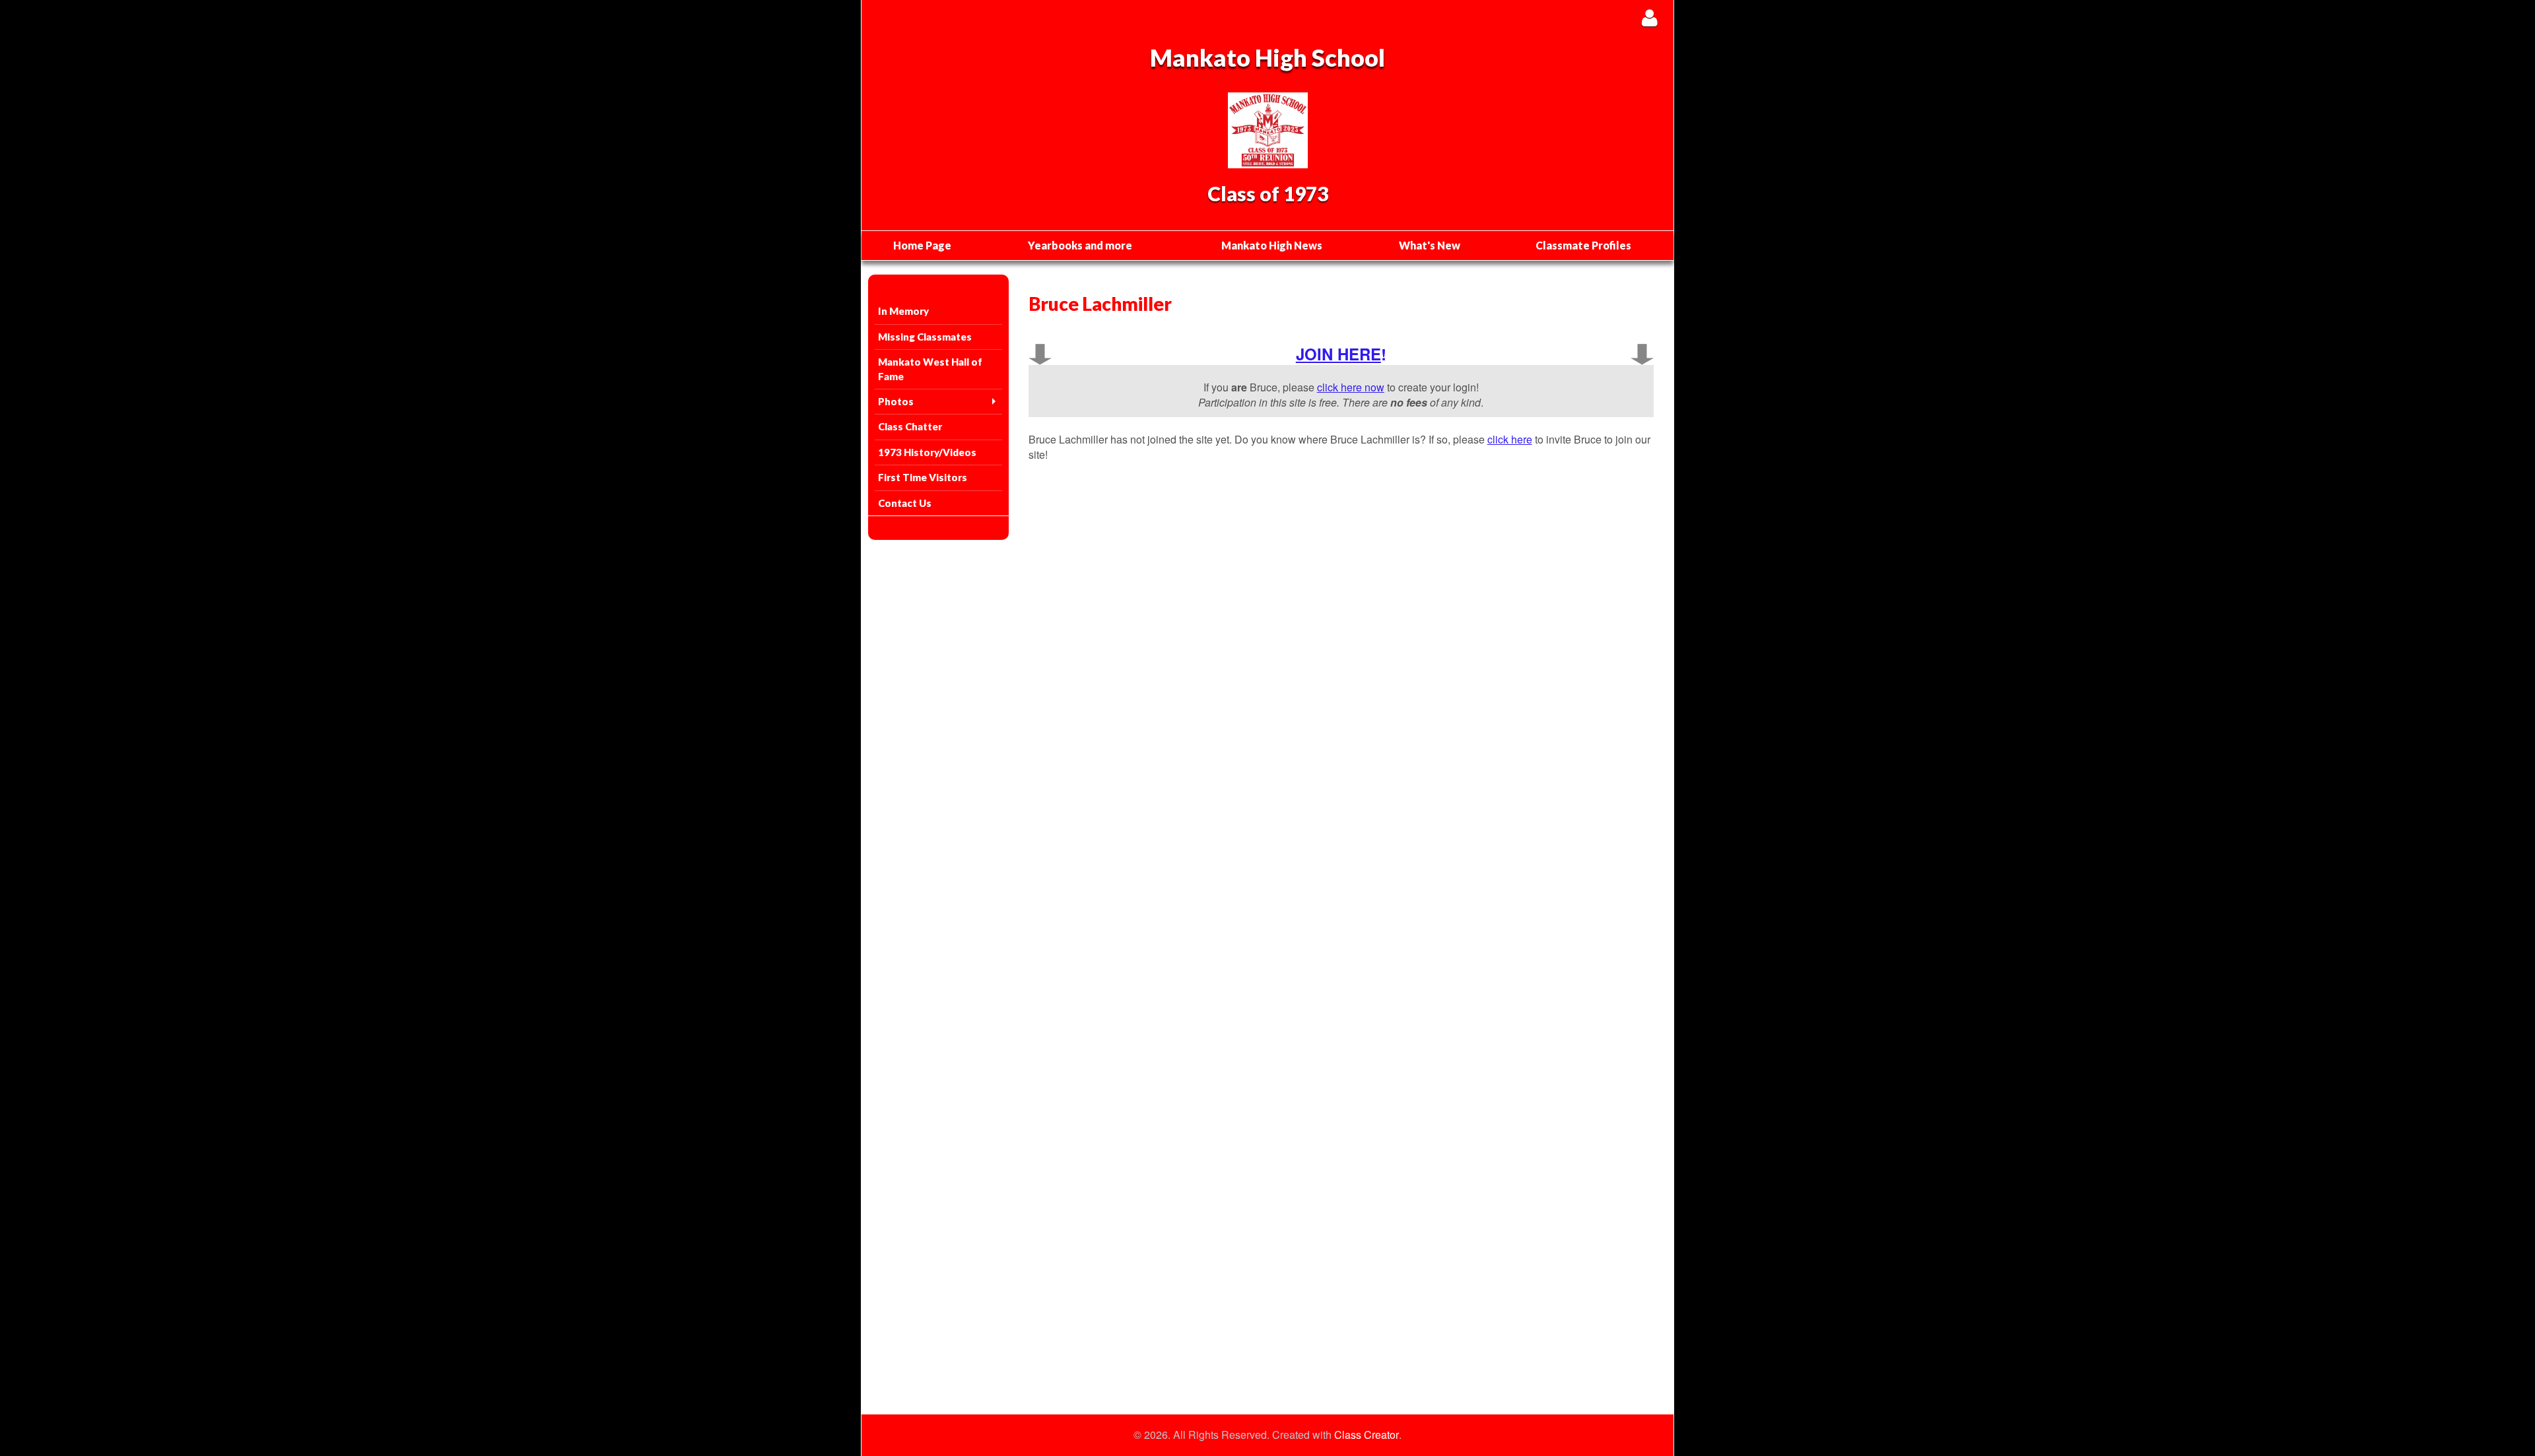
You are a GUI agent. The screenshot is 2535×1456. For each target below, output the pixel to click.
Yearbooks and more (1080, 245)
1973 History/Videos (927, 452)
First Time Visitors (923, 477)
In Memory (903, 311)
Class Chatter (910, 426)
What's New (1430, 245)
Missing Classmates (925, 337)
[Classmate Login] (1649, 17)
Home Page (922, 245)
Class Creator (1367, 1435)
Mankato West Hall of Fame (930, 369)
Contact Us (905, 503)
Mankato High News (1272, 245)
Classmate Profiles (1583, 245)
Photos (896, 401)
